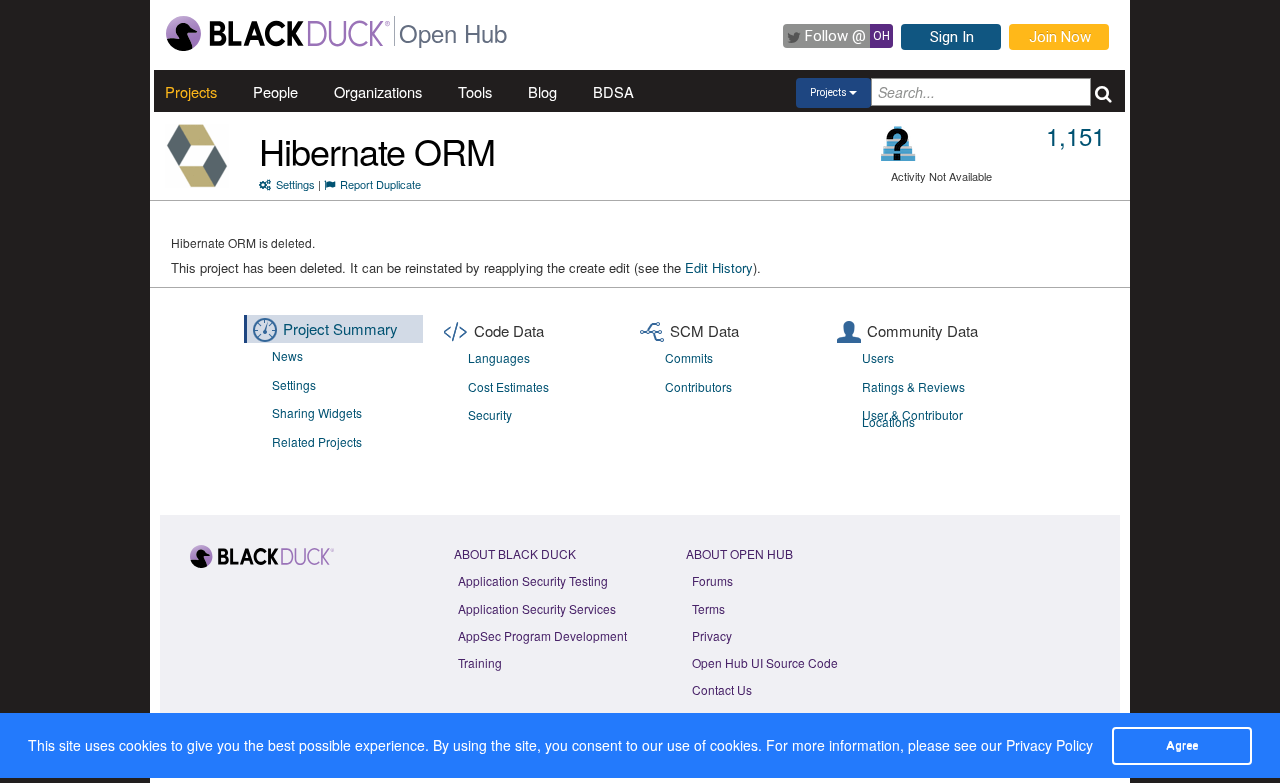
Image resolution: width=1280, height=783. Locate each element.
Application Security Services (537, 608)
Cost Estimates (508, 386)
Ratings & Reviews (913, 386)
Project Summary (340, 328)
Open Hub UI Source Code (765, 662)
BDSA (613, 91)
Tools (475, 91)
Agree (1182, 745)
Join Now (1060, 37)
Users (878, 357)
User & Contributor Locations (912, 418)
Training (480, 662)
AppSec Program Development (542, 635)
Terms (708, 608)
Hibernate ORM (377, 150)
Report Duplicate (380, 184)
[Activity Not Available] (898, 143)
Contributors (698, 386)
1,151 (1075, 135)
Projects (191, 91)
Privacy (712, 635)
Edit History (719, 267)
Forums (712, 580)
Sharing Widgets (317, 412)
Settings (295, 184)
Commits (689, 357)
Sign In (952, 37)
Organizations (378, 91)
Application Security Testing (533, 580)
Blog (542, 91)
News (287, 355)
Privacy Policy (1049, 745)
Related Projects (317, 441)
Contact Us (722, 689)
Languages (499, 357)
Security (490, 414)
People (275, 91)
